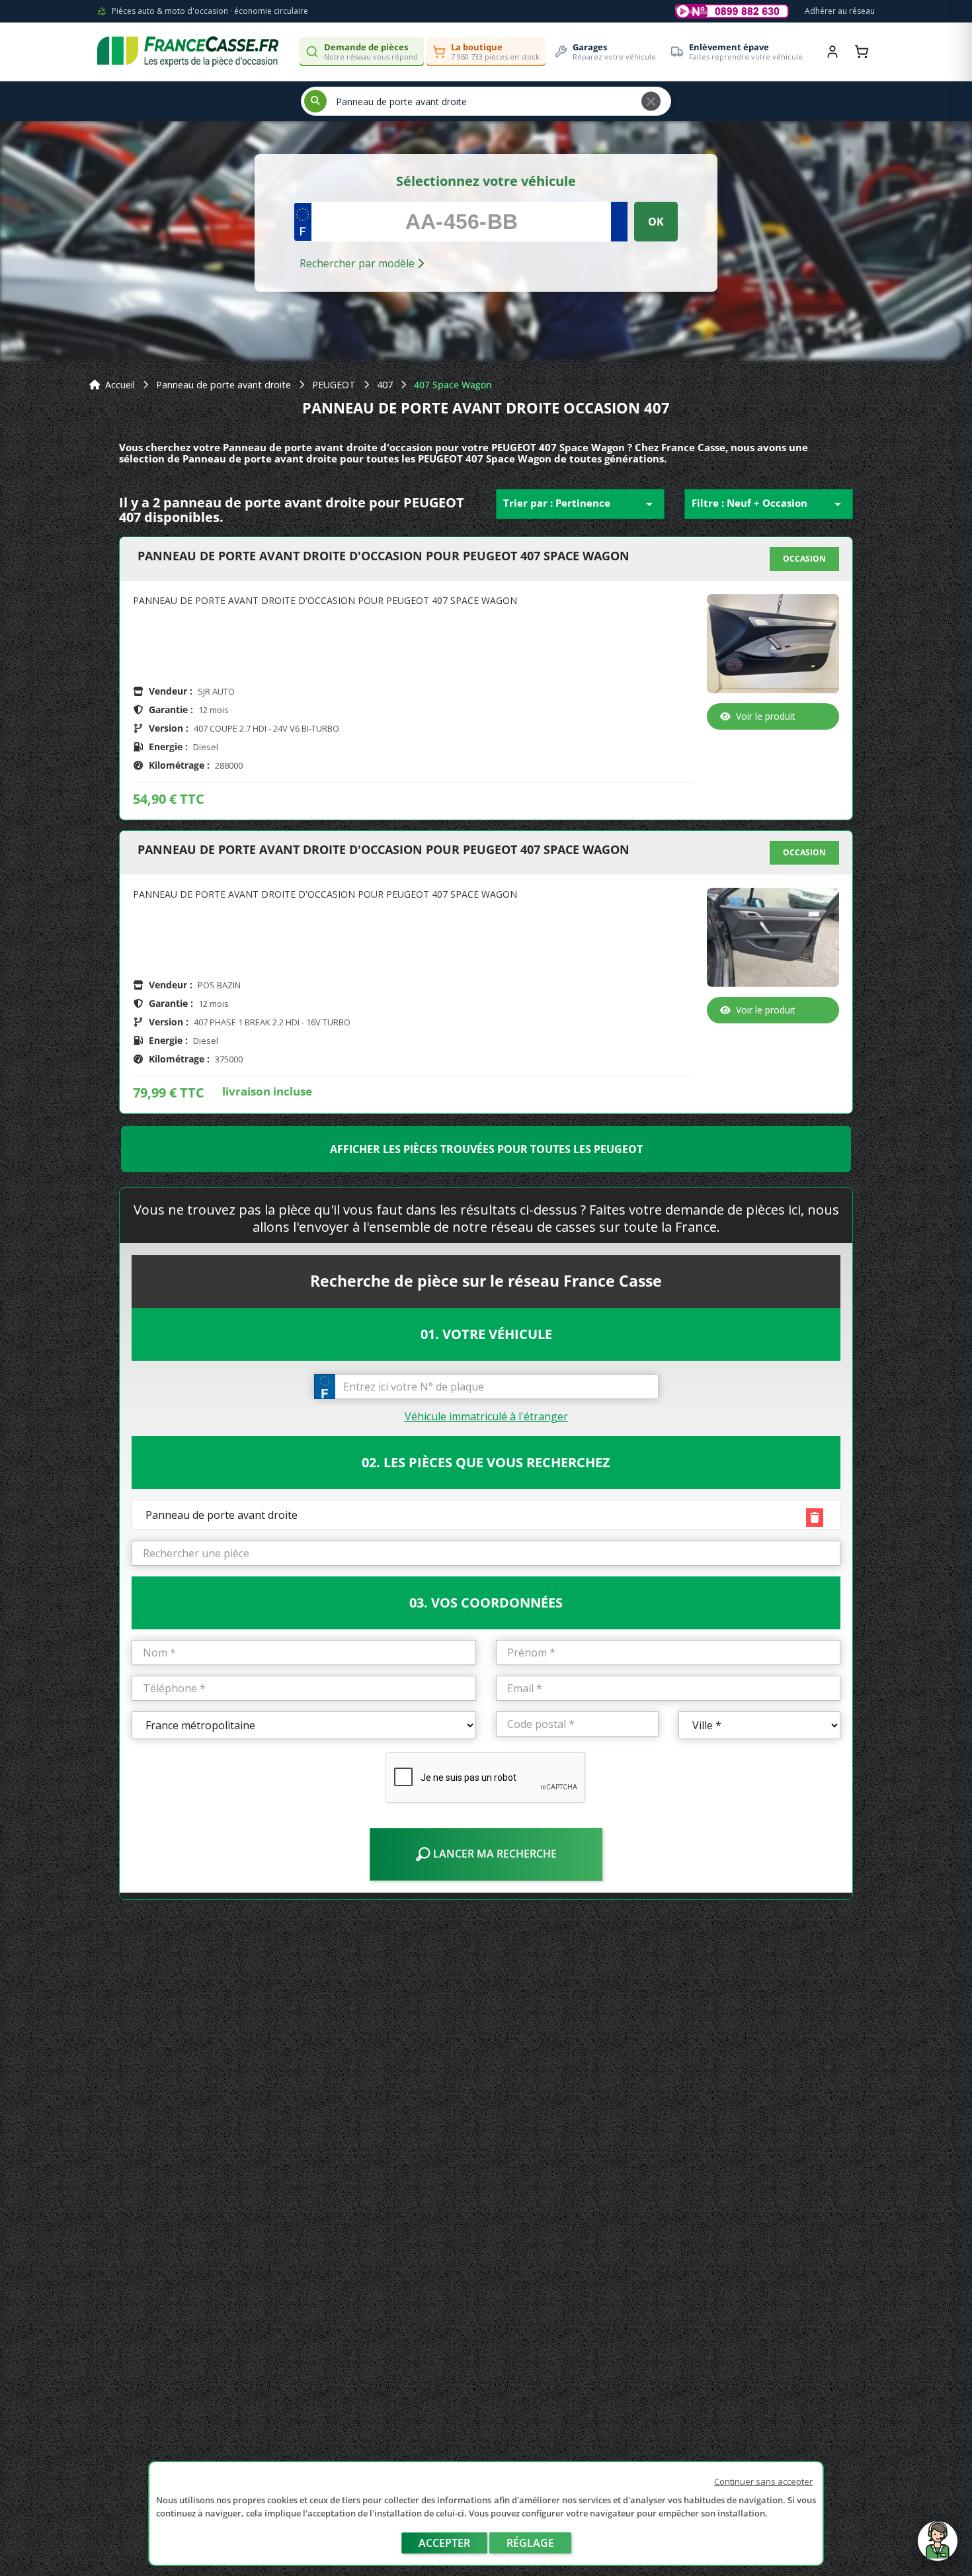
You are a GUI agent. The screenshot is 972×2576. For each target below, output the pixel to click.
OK (656, 222)
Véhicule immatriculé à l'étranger (486, 1416)
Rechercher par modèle (358, 263)
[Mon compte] (832, 52)
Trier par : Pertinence (580, 504)
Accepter (444, 2543)
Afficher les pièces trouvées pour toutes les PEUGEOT (486, 1149)
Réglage (530, 2543)
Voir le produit (766, 716)
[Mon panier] (862, 52)
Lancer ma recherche (494, 1854)
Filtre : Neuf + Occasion (769, 504)
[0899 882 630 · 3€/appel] (732, 11)
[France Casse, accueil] (188, 52)
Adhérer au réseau (840, 11)
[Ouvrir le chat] (938, 2548)
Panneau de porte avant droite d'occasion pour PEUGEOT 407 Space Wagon (384, 556)
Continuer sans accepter (763, 2481)
